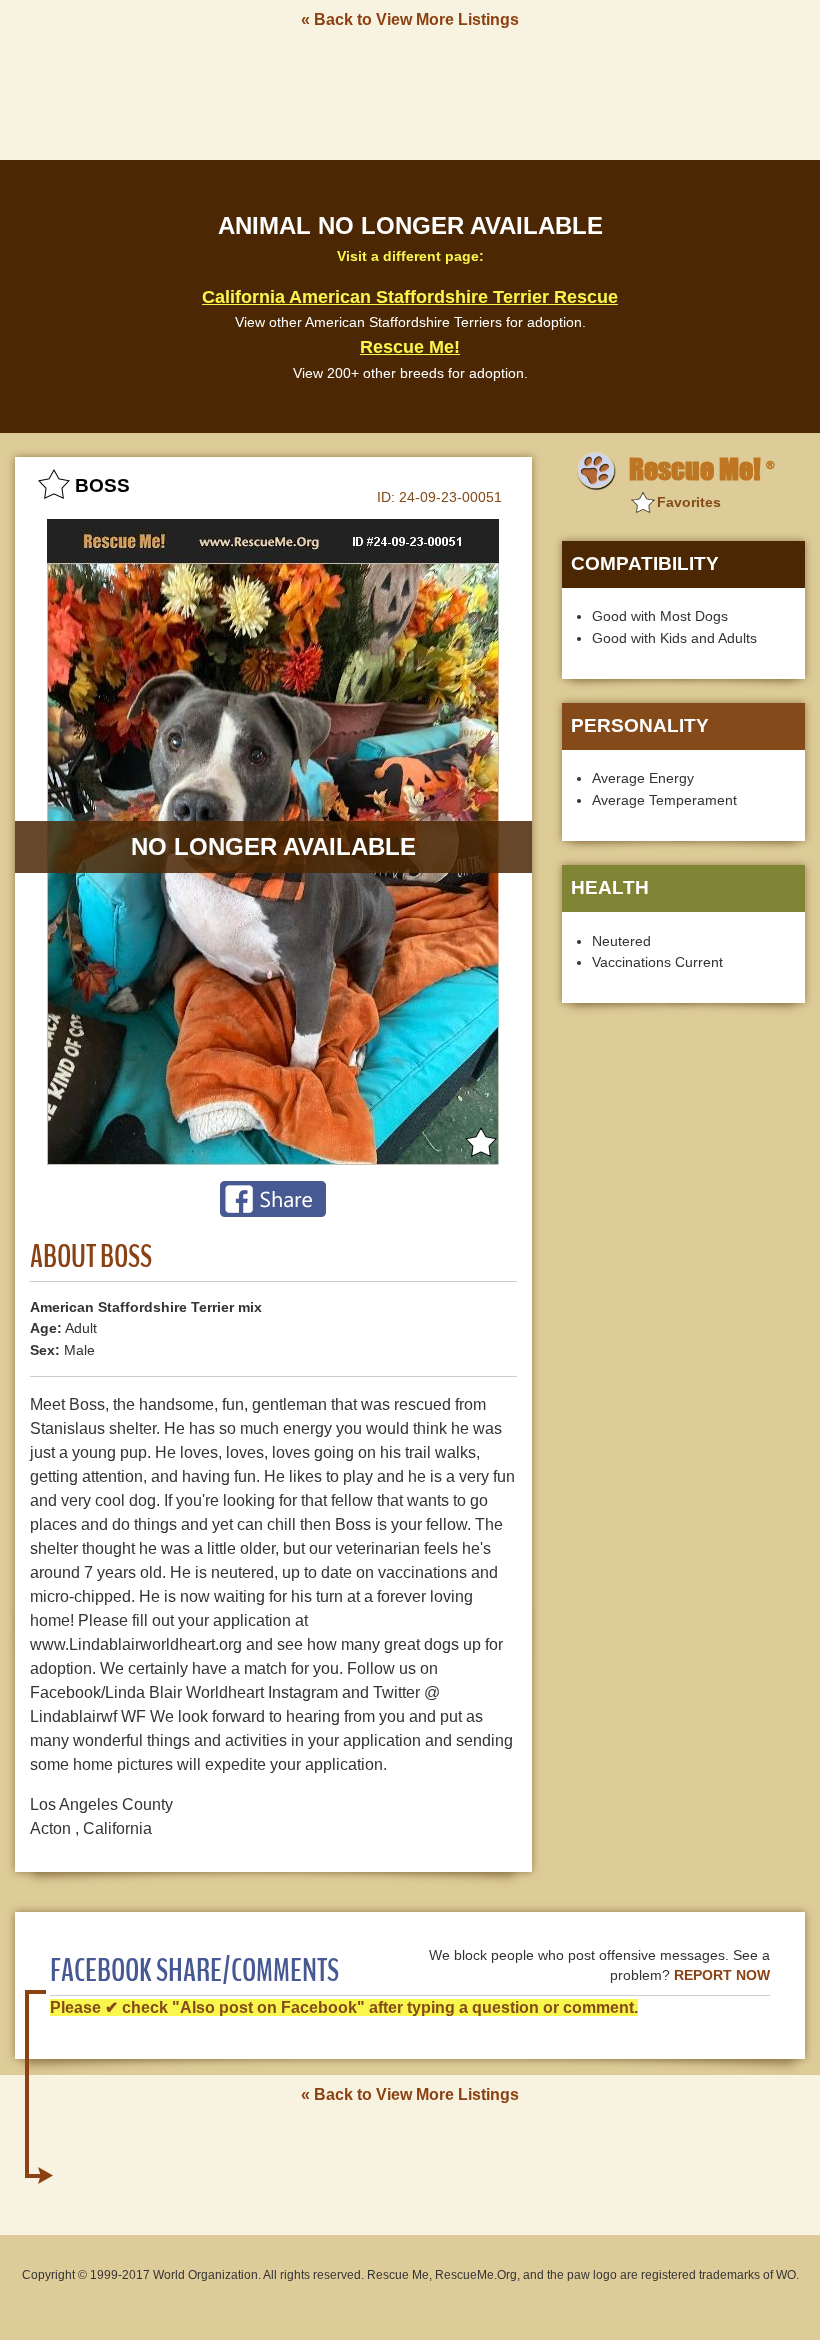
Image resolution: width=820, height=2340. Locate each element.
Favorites (689, 502)
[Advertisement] (410, 93)
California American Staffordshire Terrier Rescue (410, 297)
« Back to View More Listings (410, 19)
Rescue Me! (410, 347)
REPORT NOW (722, 1975)
